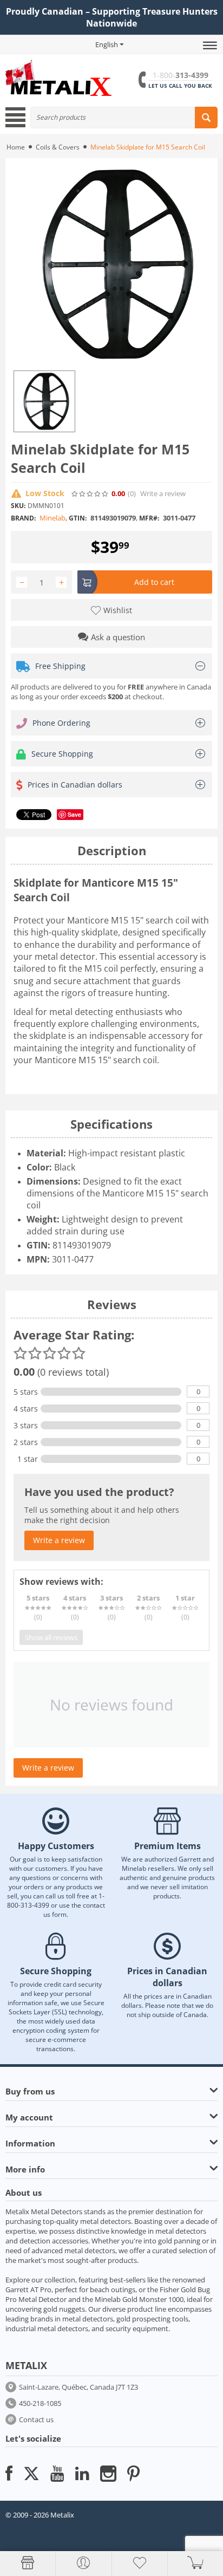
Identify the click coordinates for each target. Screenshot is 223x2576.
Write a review (163, 494)
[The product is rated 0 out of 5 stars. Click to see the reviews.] (90, 494)
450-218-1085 (40, 2403)
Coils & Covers (58, 147)
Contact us (36, 2419)
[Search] (206, 118)
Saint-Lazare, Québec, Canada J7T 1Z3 (78, 2387)
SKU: (18, 506)
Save (74, 814)
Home (16, 147)
